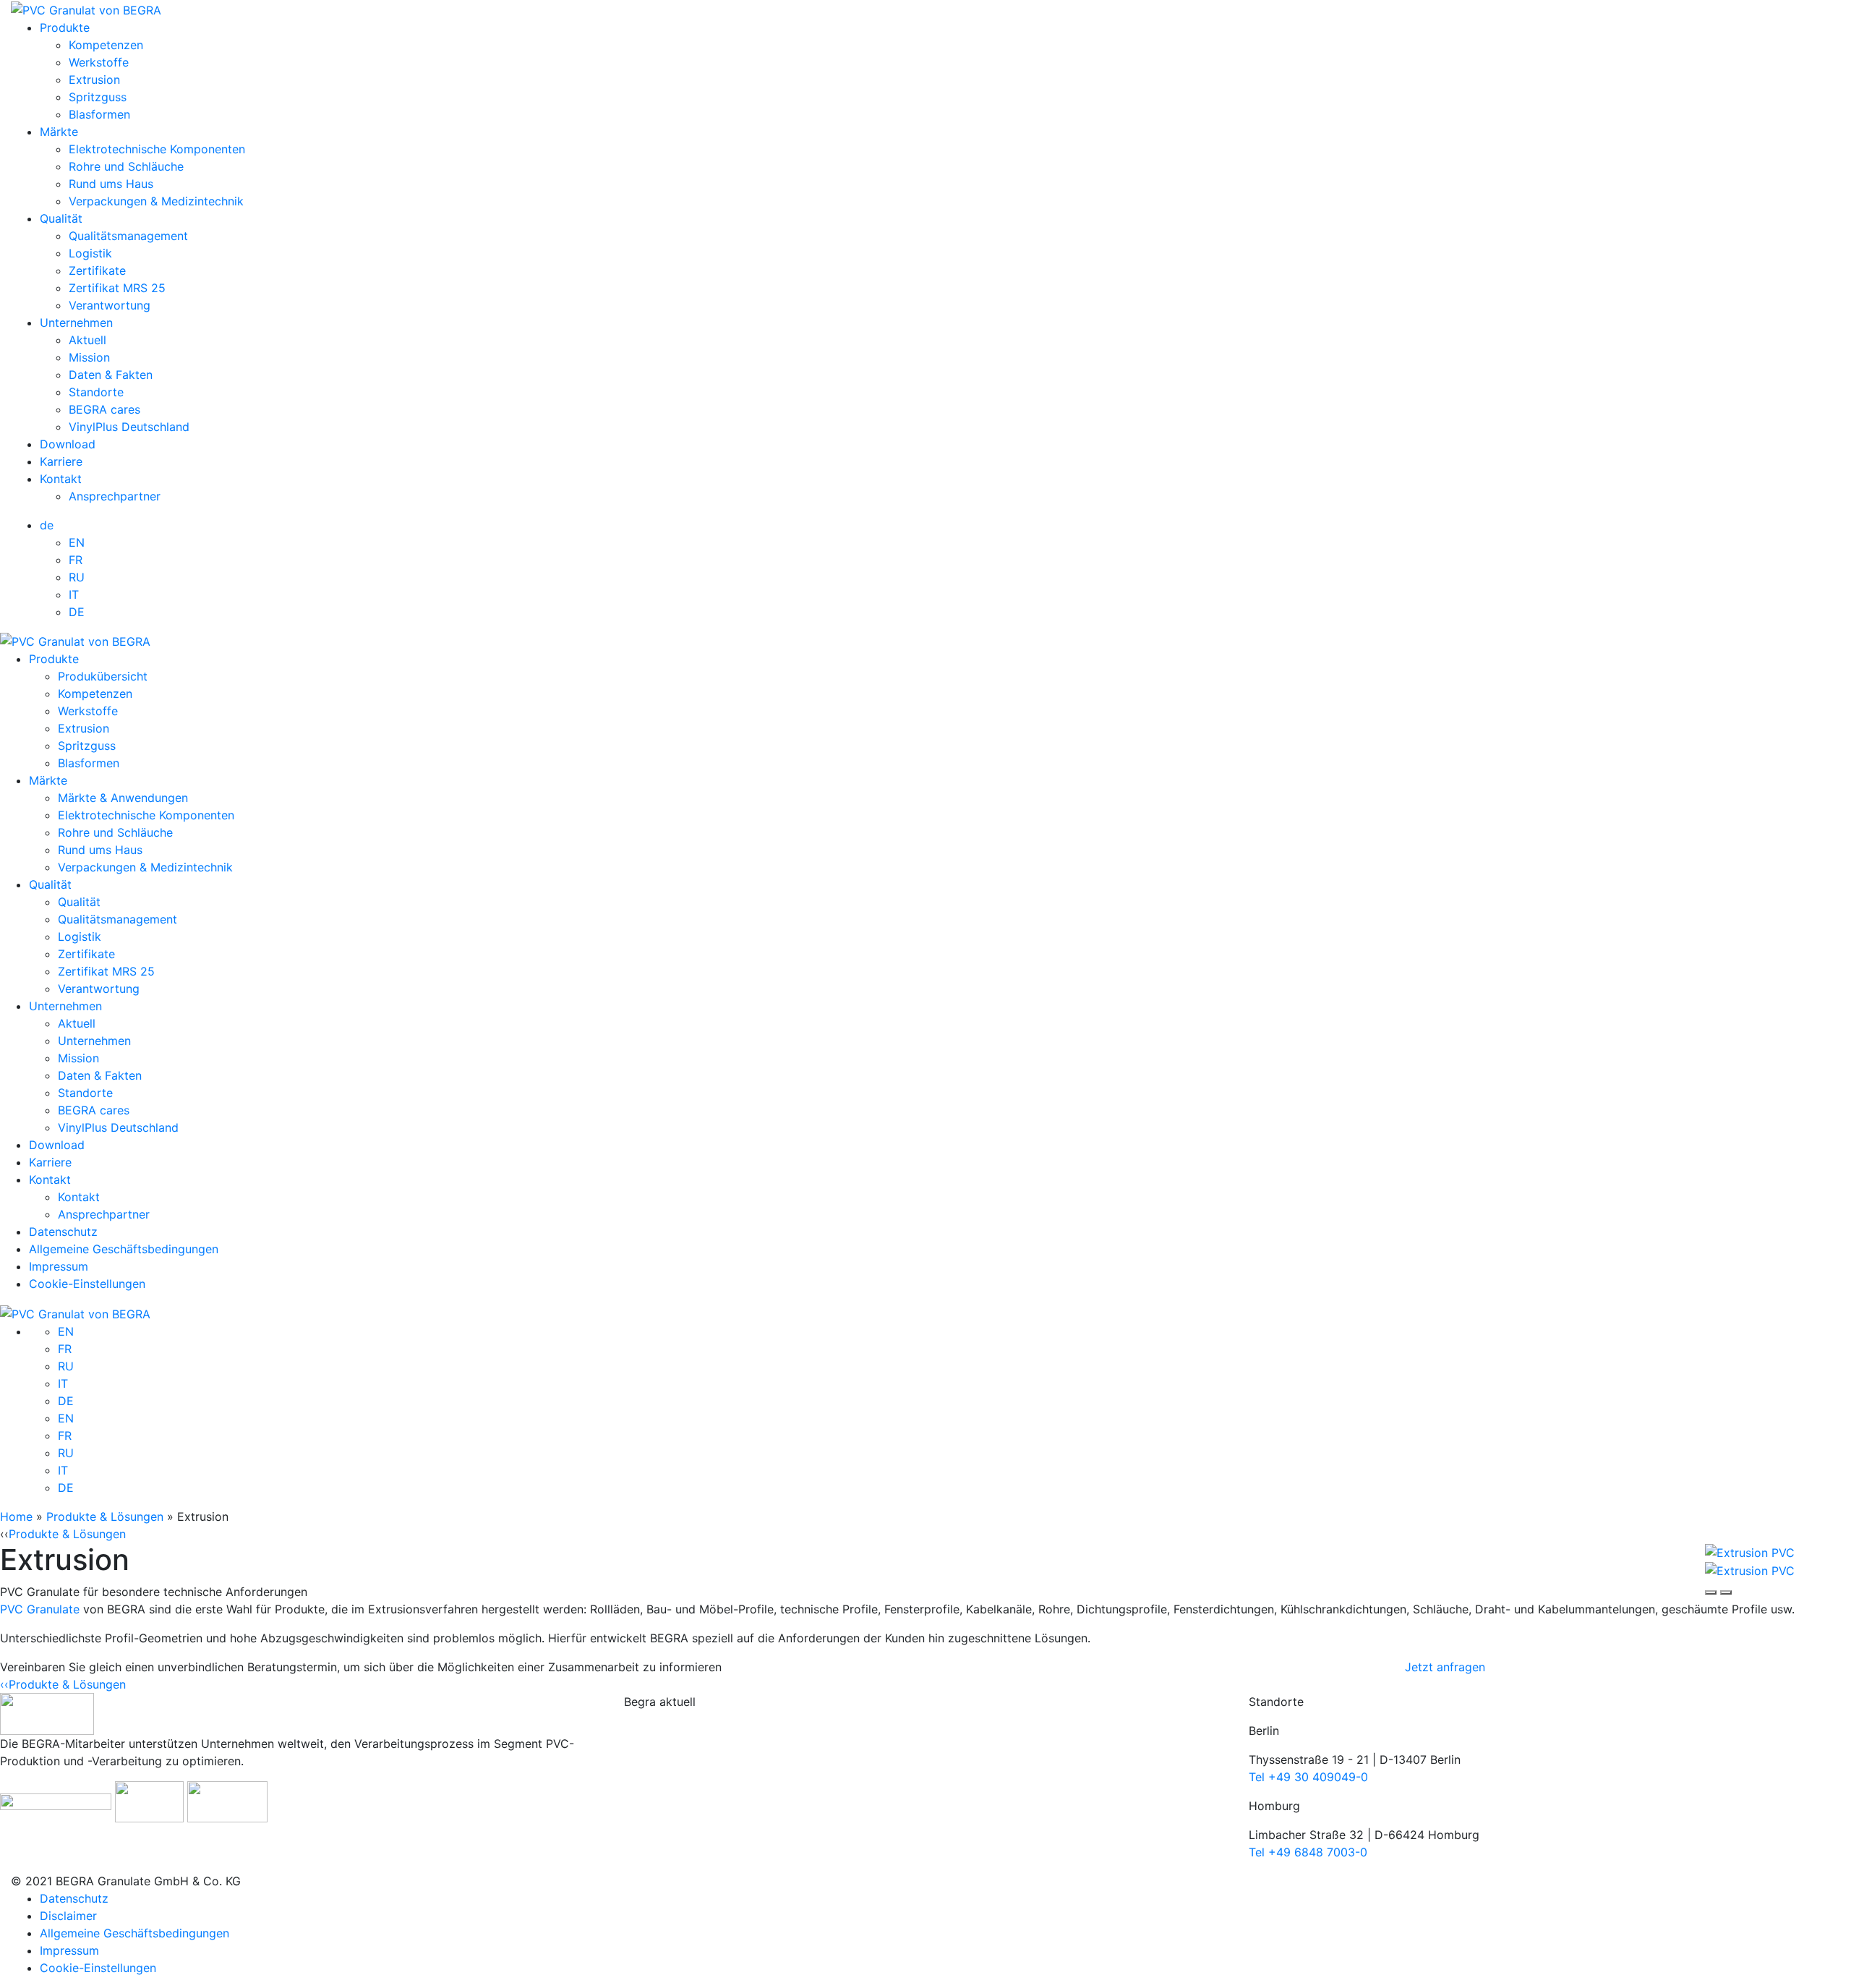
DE (77, 612)
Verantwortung (110, 305)
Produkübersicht (103, 676)
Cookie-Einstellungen (87, 1284)
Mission (89, 357)
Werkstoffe (99, 62)
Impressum (59, 1266)
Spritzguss (98, 97)
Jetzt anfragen (1445, 1667)
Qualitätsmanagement (128, 236)
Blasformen (99, 114)
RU (77, 577)
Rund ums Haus (111, 184)
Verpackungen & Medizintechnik (156, 201)
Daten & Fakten (111, 375)
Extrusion (94, 80)
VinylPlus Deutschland (129, 427)
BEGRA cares (104, 409)
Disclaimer (68, 1916)
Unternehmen (76, 323)
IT (74, 594)
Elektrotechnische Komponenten (157, 149)
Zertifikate (97, 270)
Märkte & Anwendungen (123, 798)
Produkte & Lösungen (105, 1516)
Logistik (90, 253)
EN (77, 542)
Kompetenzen (106, 45)
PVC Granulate (40, 1609)
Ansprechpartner (115, 496)
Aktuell (87, 340)
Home (16, 1516)
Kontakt (61, 479)
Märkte (59, 132)
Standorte (96, 392)
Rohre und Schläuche (126, 166)
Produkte (65, 27)
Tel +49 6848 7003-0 (1308, 1852)
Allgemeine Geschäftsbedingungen (124, 1249)
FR (76, 560)
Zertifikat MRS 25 (117, 288)
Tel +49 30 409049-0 (1308, 1777)
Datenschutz (63, 1232)
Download (68, 444)
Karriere (61, 461)
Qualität (61, 218)
